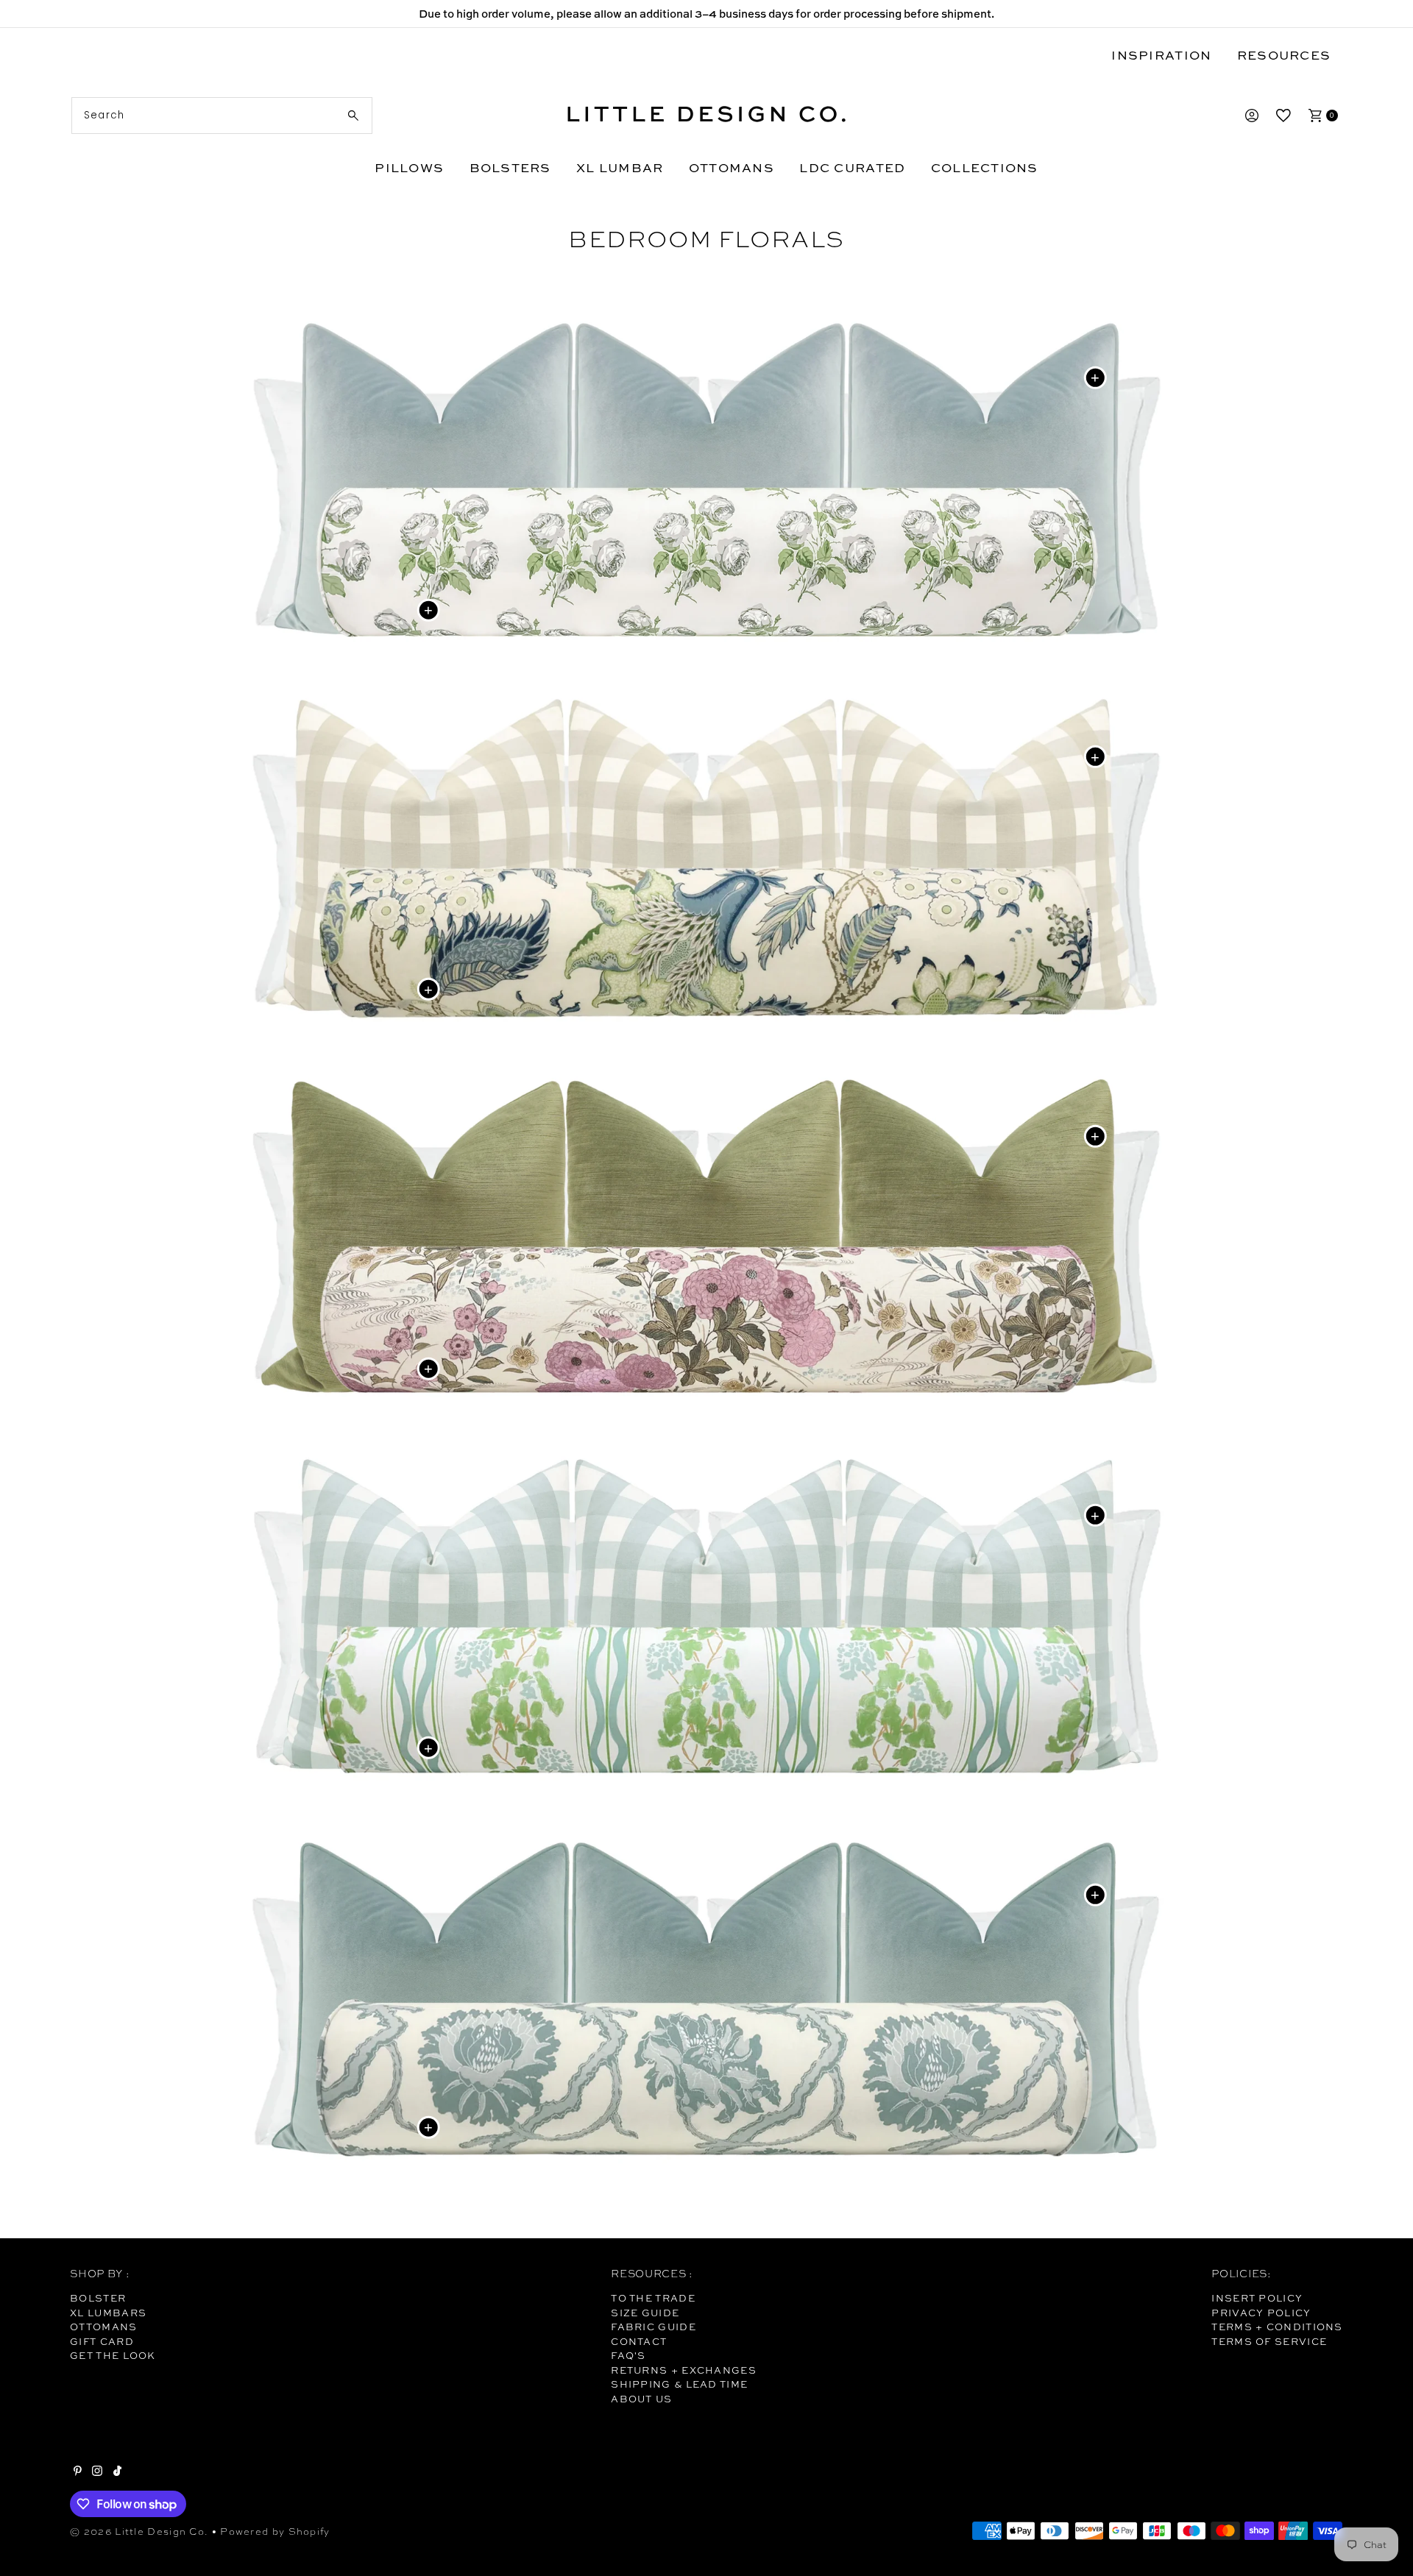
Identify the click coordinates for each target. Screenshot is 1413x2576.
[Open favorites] (1283, 116)
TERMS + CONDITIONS (1277, 2327)
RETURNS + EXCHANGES (684, 2370)
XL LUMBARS (108, 2313)
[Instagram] (97, 2472)
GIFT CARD (102, 2341)
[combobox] (222, 116)
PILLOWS (409, 167)
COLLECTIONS (985, 167)
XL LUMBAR (620, 167)
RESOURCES (1284, 55)
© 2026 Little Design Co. (139, 2531)
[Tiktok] (117, 2472)
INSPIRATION (1161, 55)
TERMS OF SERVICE (1269, 2341)
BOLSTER (98, 2298)
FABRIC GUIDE (654, 2327)
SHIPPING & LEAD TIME (679, 2384)
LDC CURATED (852, 167)
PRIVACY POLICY (1261, 2313)
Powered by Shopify (275, 2531)
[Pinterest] (78, 2472)
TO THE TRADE (653, 2298)
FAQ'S (628, 2355)
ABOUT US (641, 2399)
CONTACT (639, 2341)
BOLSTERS (510, 167)
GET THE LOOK (113, 2355)
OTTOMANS (732, 167)
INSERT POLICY (1257, 2298)
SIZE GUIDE (645, 2313)
